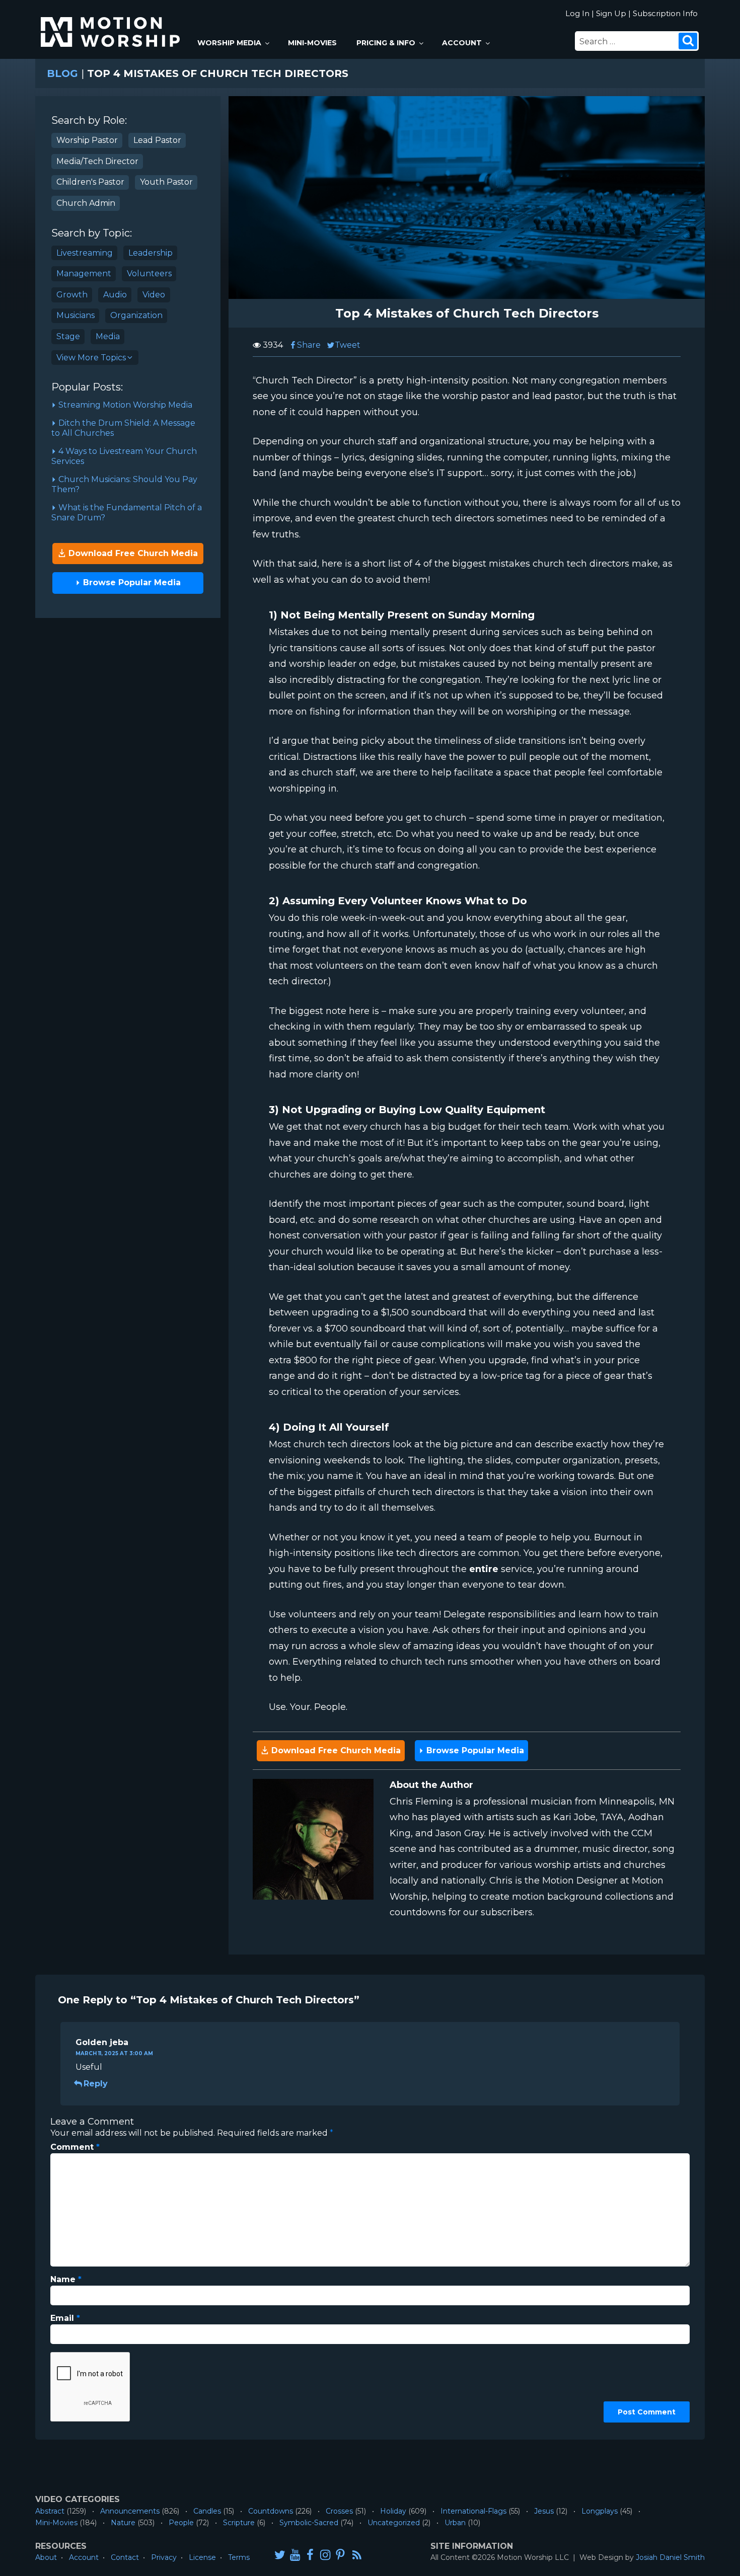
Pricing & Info (386, 43)
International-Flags (473, 2511)
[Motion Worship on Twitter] (280, 2555)
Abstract (50, 2511)
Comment (75, 2147)
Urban (455, 2523)
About (46, 2557)
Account (462, 43)
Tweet (348, 345)
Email (65, 2318)
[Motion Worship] (112, 23)
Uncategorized (394, 2523)
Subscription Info (665, 13)
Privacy (164, 2557)
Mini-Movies (312, 43)
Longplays (600, 2511)
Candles (207, 2511)
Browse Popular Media (131, 582)
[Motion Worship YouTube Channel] (295, 2555)
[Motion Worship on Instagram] (325, 2555)
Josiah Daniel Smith (670, 2557)
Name (66, 2279)
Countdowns (271, 2511)
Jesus (544, 2511)
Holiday (393, 2511)
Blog (62, 73)
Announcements (130, 2511)
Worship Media (229, 43)
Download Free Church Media (132, 553)
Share (309, 345)
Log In (577, 13)
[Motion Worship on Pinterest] (340, 2555)
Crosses (339, 2511)
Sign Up (611, 13)
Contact (125, 2557)
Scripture (239, 2523)
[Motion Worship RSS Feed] (357, 2555)
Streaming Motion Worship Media (124, 405)
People (181, 2523)
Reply (96, 2084)
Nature (123, 2523)
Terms (239, 2557)
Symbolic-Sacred (309, 2523)
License (202, 2557)
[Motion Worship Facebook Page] (310, 2555)
